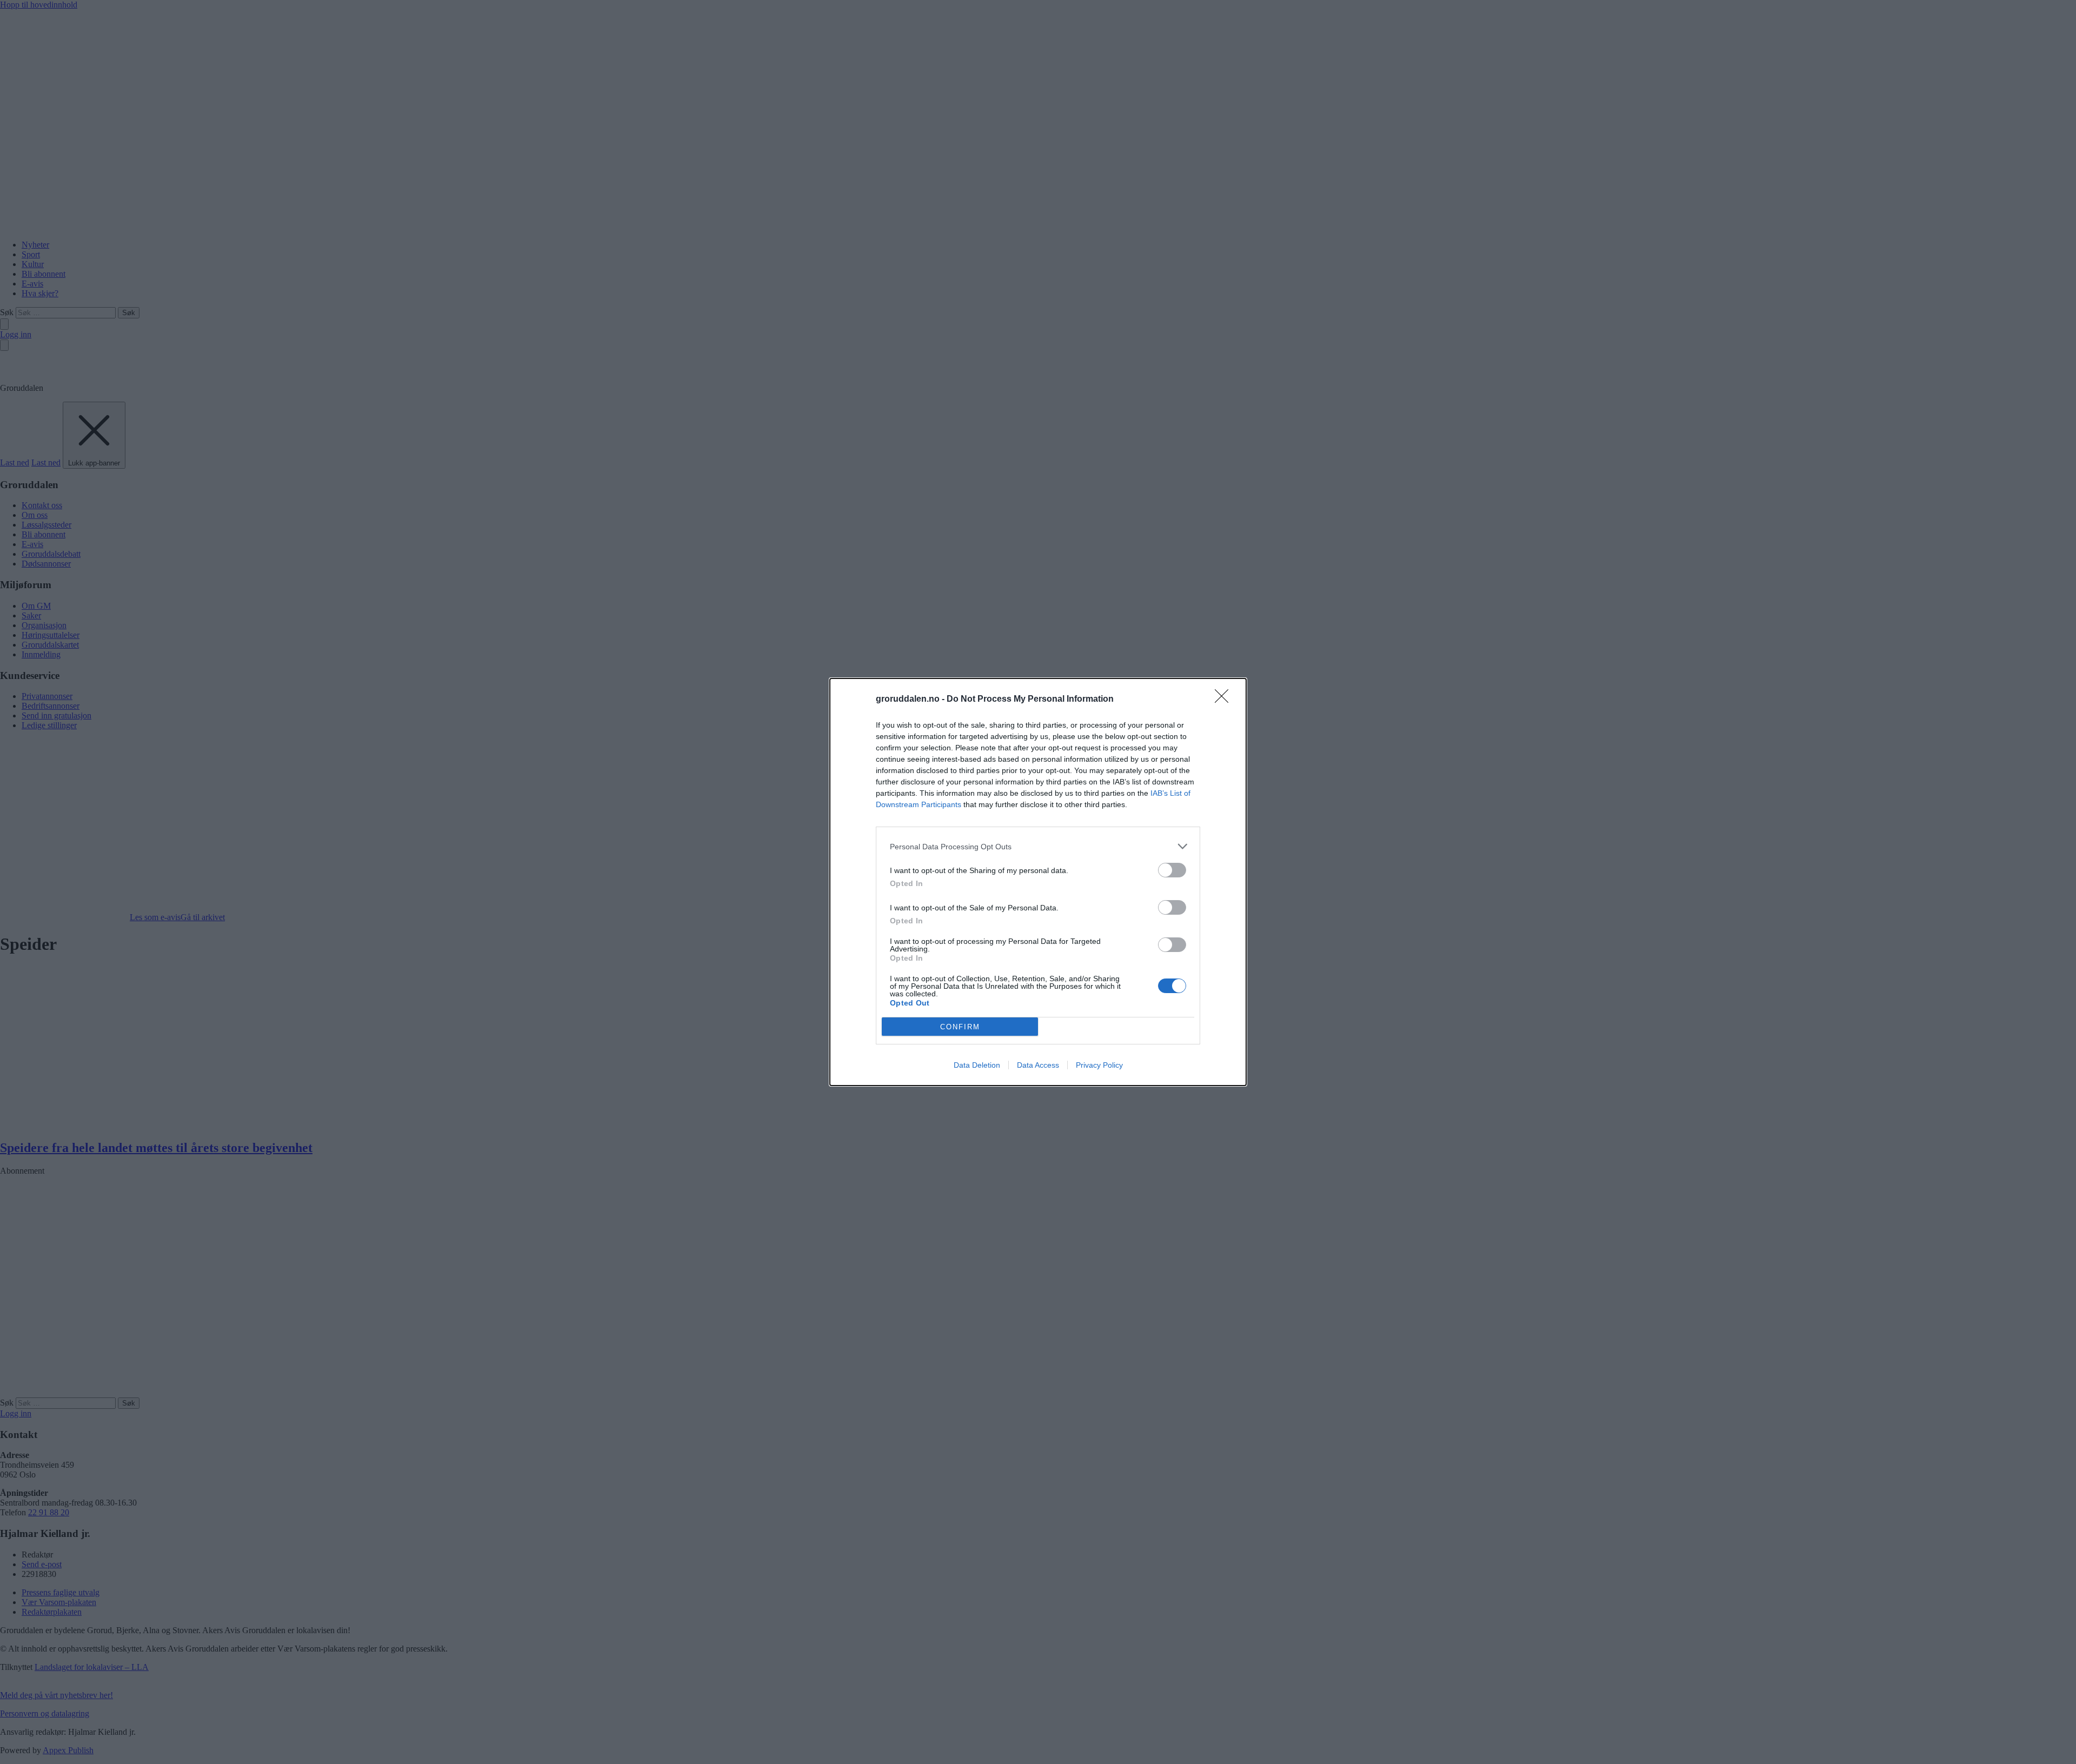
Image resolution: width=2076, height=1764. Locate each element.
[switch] (1172, 870)
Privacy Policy (1099, 1065)
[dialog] (1038, 882)
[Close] (1225, 700)
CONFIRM (960, 1027)
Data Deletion (977, 1065)
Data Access (1038, 1065)
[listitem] (1038, 846)
